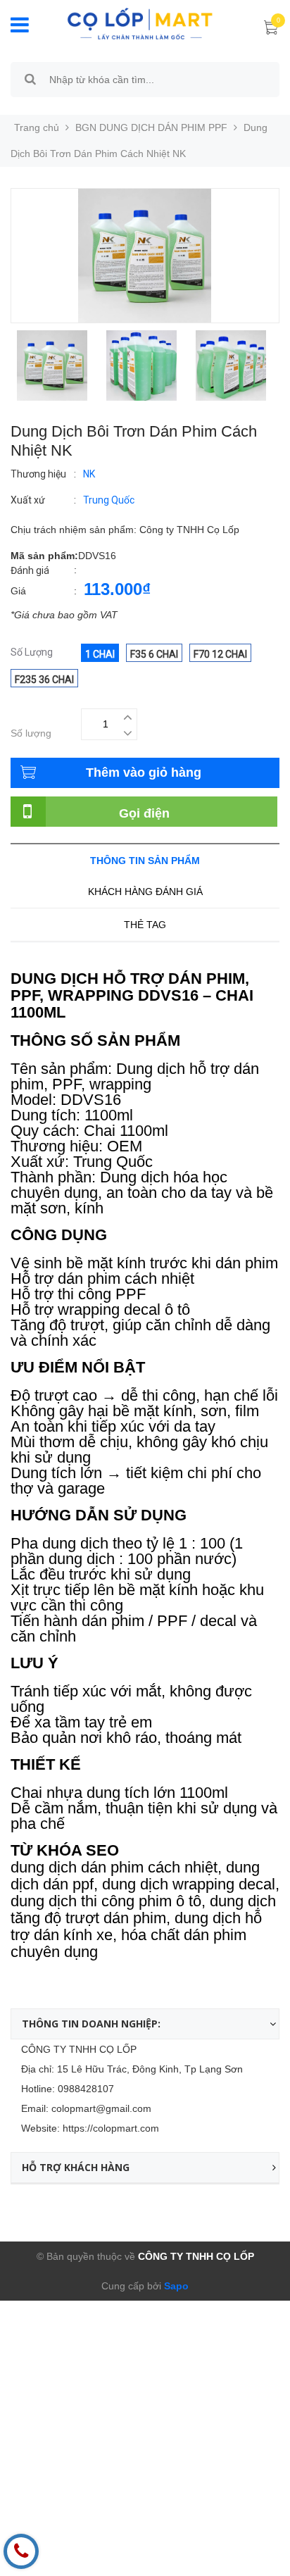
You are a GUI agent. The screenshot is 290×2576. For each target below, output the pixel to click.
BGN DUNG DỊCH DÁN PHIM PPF (151, 127)
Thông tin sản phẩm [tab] (145, 861)
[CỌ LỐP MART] (140, 23)
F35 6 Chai (154, 654)
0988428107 (86, 2089)
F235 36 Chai (44, 680)
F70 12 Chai (220, 654)
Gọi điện (144, 813)
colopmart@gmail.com (101, 2108)
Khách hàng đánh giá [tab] (145, 892)
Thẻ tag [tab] (145, 925)
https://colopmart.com (111, 2128)
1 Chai (100, 654)
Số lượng (31, 733)
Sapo (175, 2286)
